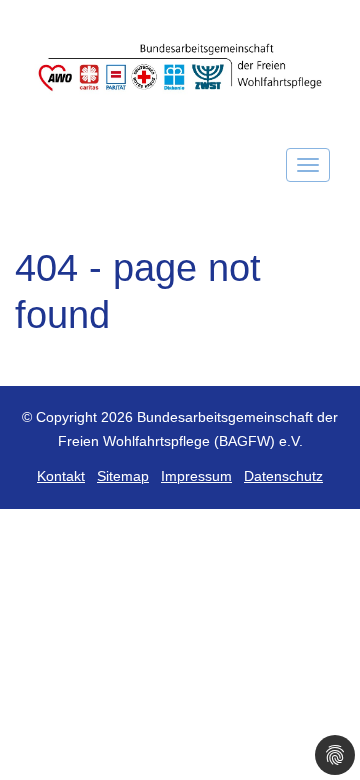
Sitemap (123, 476)
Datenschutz (283, 476)
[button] (335, 755)
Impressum (196, 476)
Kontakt (61, 476)
